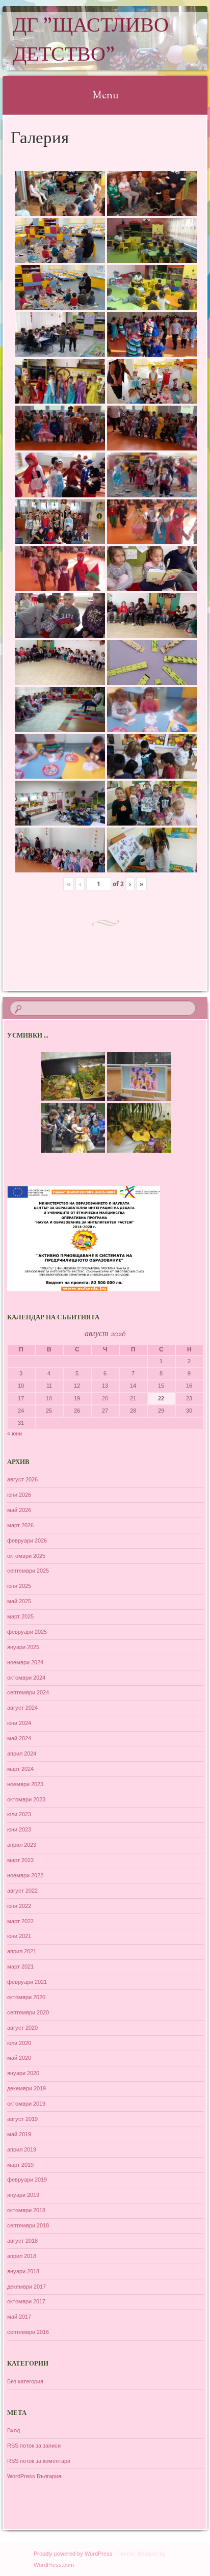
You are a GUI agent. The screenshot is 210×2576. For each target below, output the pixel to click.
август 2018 (22, 2241)
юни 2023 (19, 1829)
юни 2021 (19, 1936)
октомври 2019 (26, 2104)
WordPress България (34, 2476)
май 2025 (19, 1601)
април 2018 (22, 2256)
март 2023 (20, 1860)
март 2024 (20, 1769)
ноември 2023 (25, 1784)
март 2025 (20, 1616)
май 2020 (19, 2058)
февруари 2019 (27, 2180)
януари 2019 (23, 2195)
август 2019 (22, 2119)
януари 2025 (23, 1647)
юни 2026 (19, 1495)
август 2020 (22, 2028)
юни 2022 (19, 1906)
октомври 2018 (26, 2210)
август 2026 (22, 1479)
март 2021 (20, 1967)
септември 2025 (28, 1571)
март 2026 (20, 1525)
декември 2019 (27, 2088)
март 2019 (20, 2165)
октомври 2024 (26, 1678)
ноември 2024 (25, 1662)
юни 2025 (19, 1586)
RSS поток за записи (34, 2446)
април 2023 (22, 1845)
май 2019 (19, 2134)
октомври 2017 (26, 2301)
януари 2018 (23, 2271)
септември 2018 (28, 2225)
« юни (15, 1433)
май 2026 (19, 1510)
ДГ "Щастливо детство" (91, 41)
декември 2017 (27, 2287)
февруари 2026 (27, 1541)
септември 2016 (28, 2332)
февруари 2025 (27, 1632)
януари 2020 (23, 2073)
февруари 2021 (27, 1982)
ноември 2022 (25, 1875)
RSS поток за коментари (39, 2461)
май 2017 (19, 2317)
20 (105, 1398)
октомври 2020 (26, 1997)
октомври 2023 (26, 1799)
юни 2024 (19, 1723)
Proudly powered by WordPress (73, 2554)
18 (49, 1398)
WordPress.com (54, 2565)
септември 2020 (28, 2012)
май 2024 (19, 1738)
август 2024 (22, 1708)
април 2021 (22, 1951)
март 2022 (20, 1921)
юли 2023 (19, 1814)
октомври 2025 (26, 1556)
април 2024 (22, 1754)
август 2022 (22, 1891)
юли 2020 (19, 2043)
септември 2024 (28, 1692)
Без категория (25, 2381)
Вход (14, 2430)
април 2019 (22, 2149)
